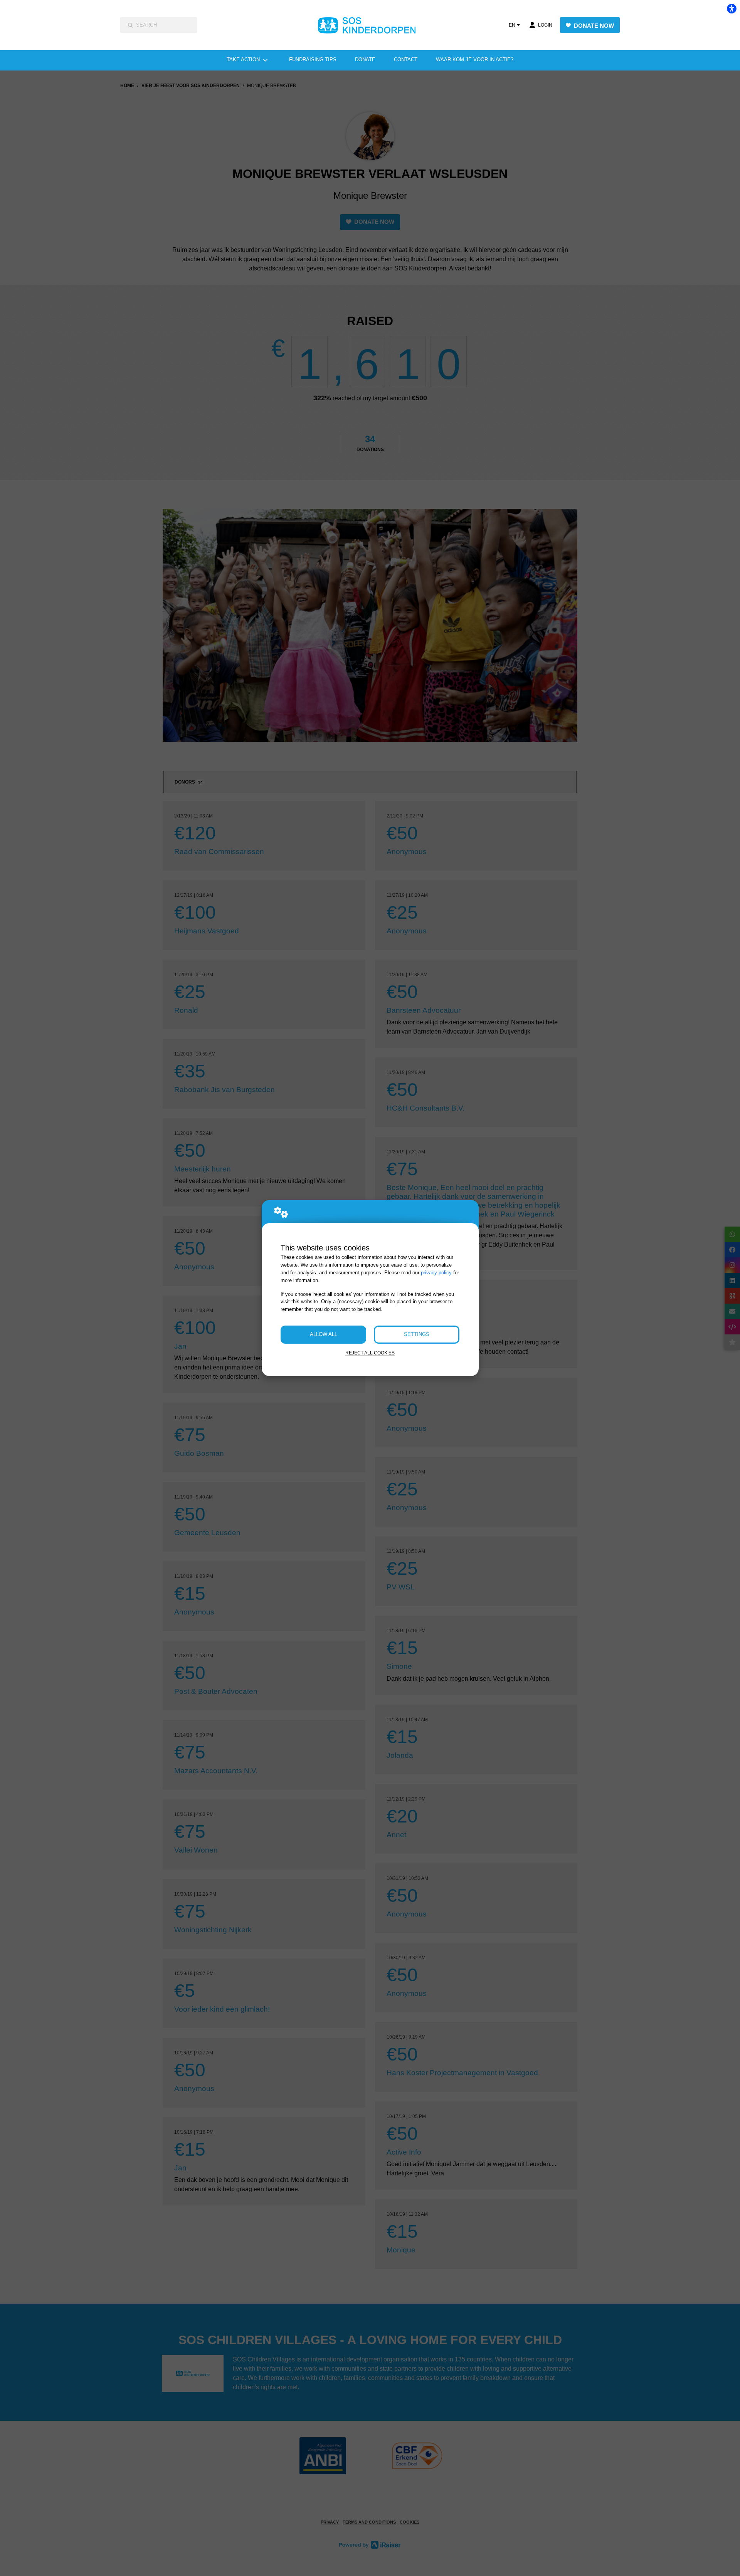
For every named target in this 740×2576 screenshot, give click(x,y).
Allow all (324, 1334)
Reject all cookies (370, 1353)
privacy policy (436, 1273)
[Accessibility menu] (732, 8)
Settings (417, 1334)
